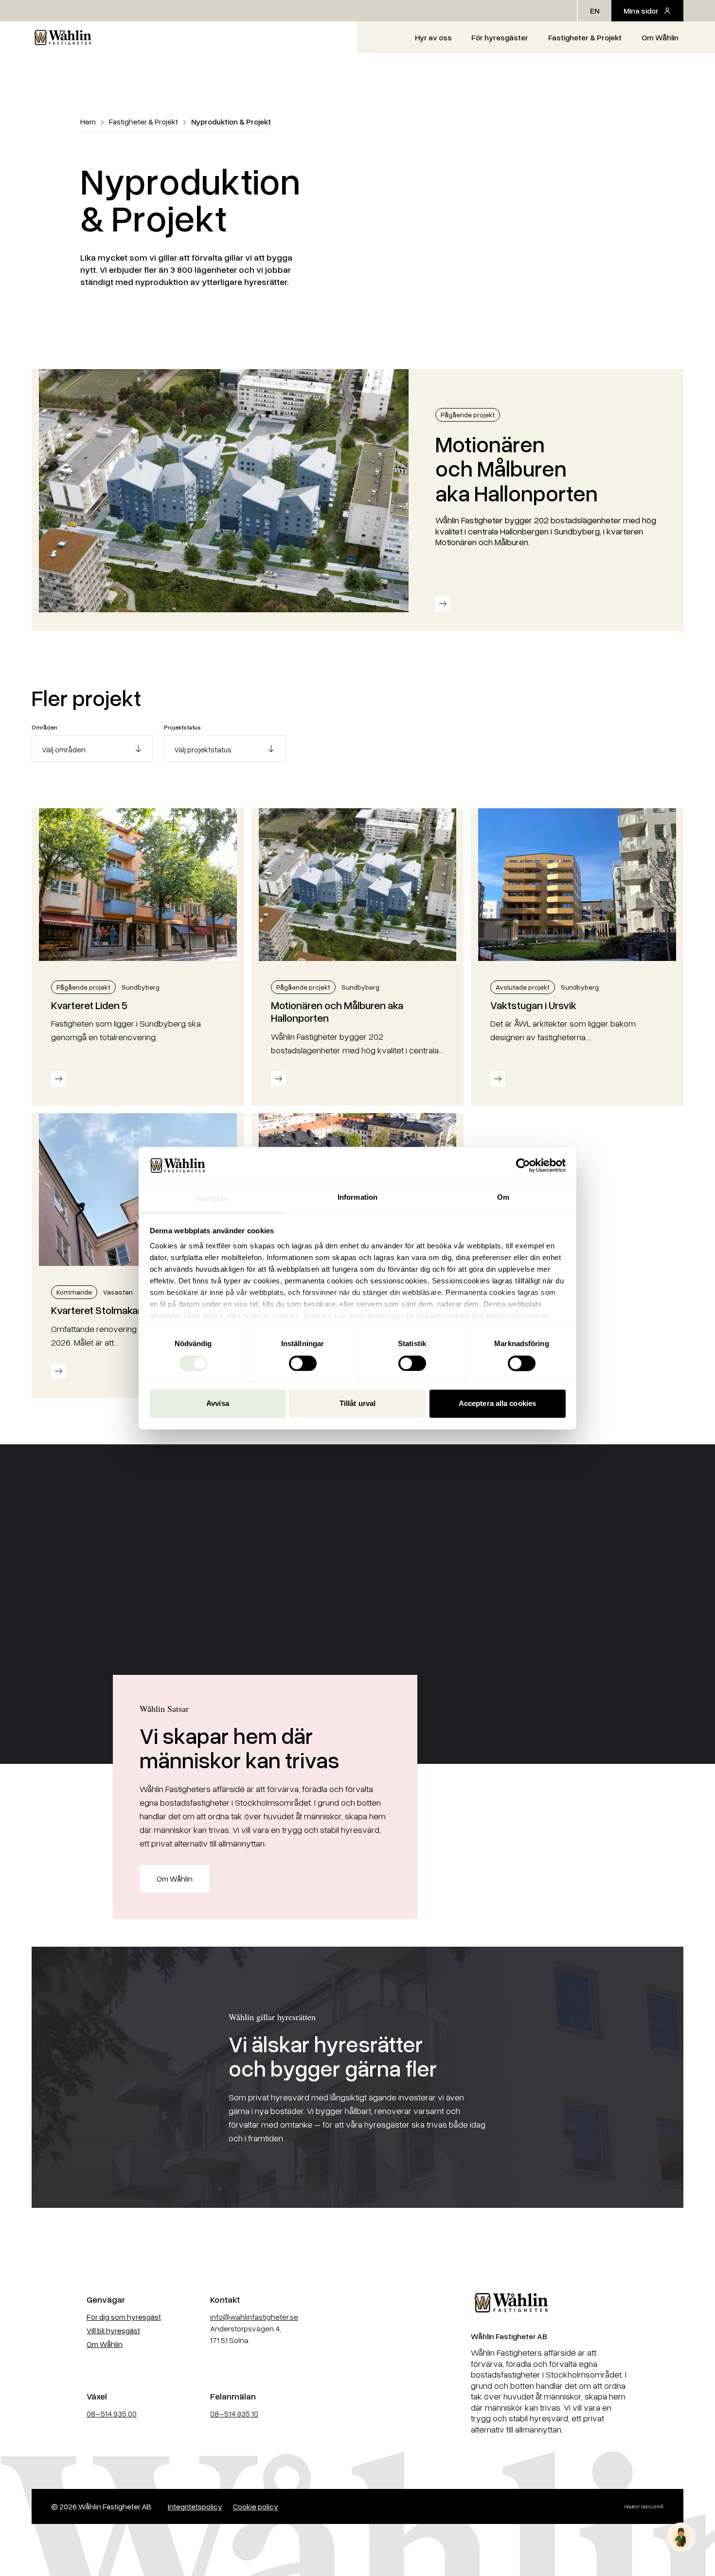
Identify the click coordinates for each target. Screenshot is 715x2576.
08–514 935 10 (234, 2414)
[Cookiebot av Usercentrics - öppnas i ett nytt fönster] (523, 1165)
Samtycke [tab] (212, 1199)
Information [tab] (357, 1198)
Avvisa (218, 1404)
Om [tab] (503, 1198)
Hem (88, 122)
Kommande (74, 1292)
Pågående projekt (468, 415)
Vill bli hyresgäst (113, 2330)
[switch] (303, 1363)
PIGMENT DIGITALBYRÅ (644, 2507)
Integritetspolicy (195, 2506)
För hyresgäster (500, 37)
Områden (45, 727)
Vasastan (118, 1292)
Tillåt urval (357, 1404)
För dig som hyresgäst (124, 2317)
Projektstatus (182, 727)
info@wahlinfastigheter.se (254, 2317)
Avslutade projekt (523, 987)
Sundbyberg (141, 987)
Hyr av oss (433, 37)
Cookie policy (256, 2506)
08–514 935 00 (112, 2414)
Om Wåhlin (660, 37)
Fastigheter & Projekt (585, 37)
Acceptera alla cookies (497, 1404)
